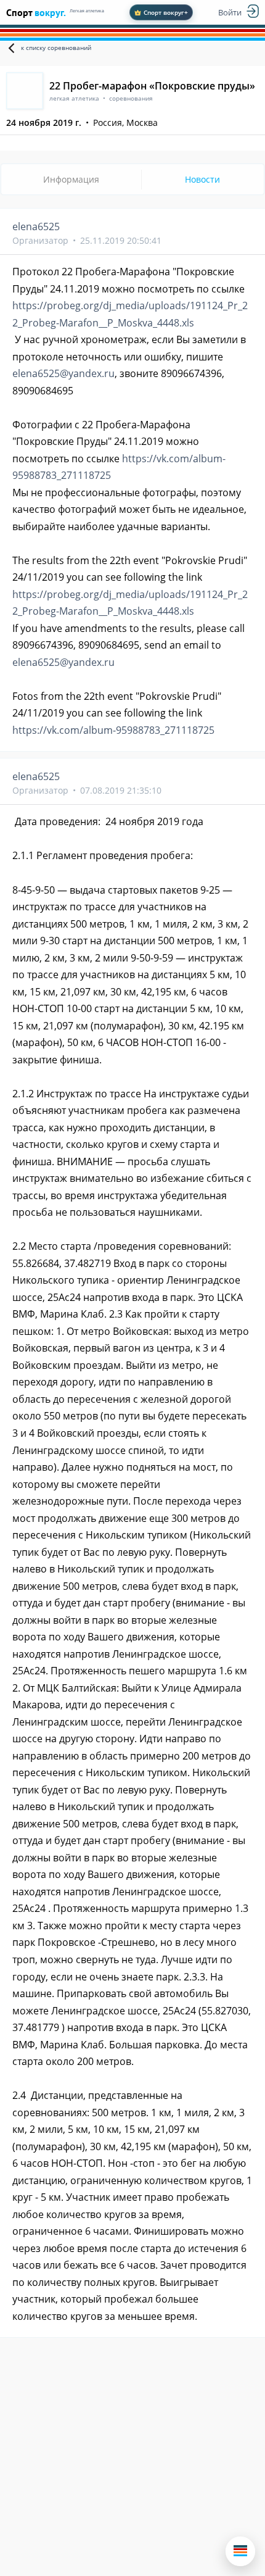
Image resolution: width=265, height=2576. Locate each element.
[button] (240, 2551)
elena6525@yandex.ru (63, 373)
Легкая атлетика (87, 11)
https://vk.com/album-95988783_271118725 (113, 730)
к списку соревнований (56, 48)
